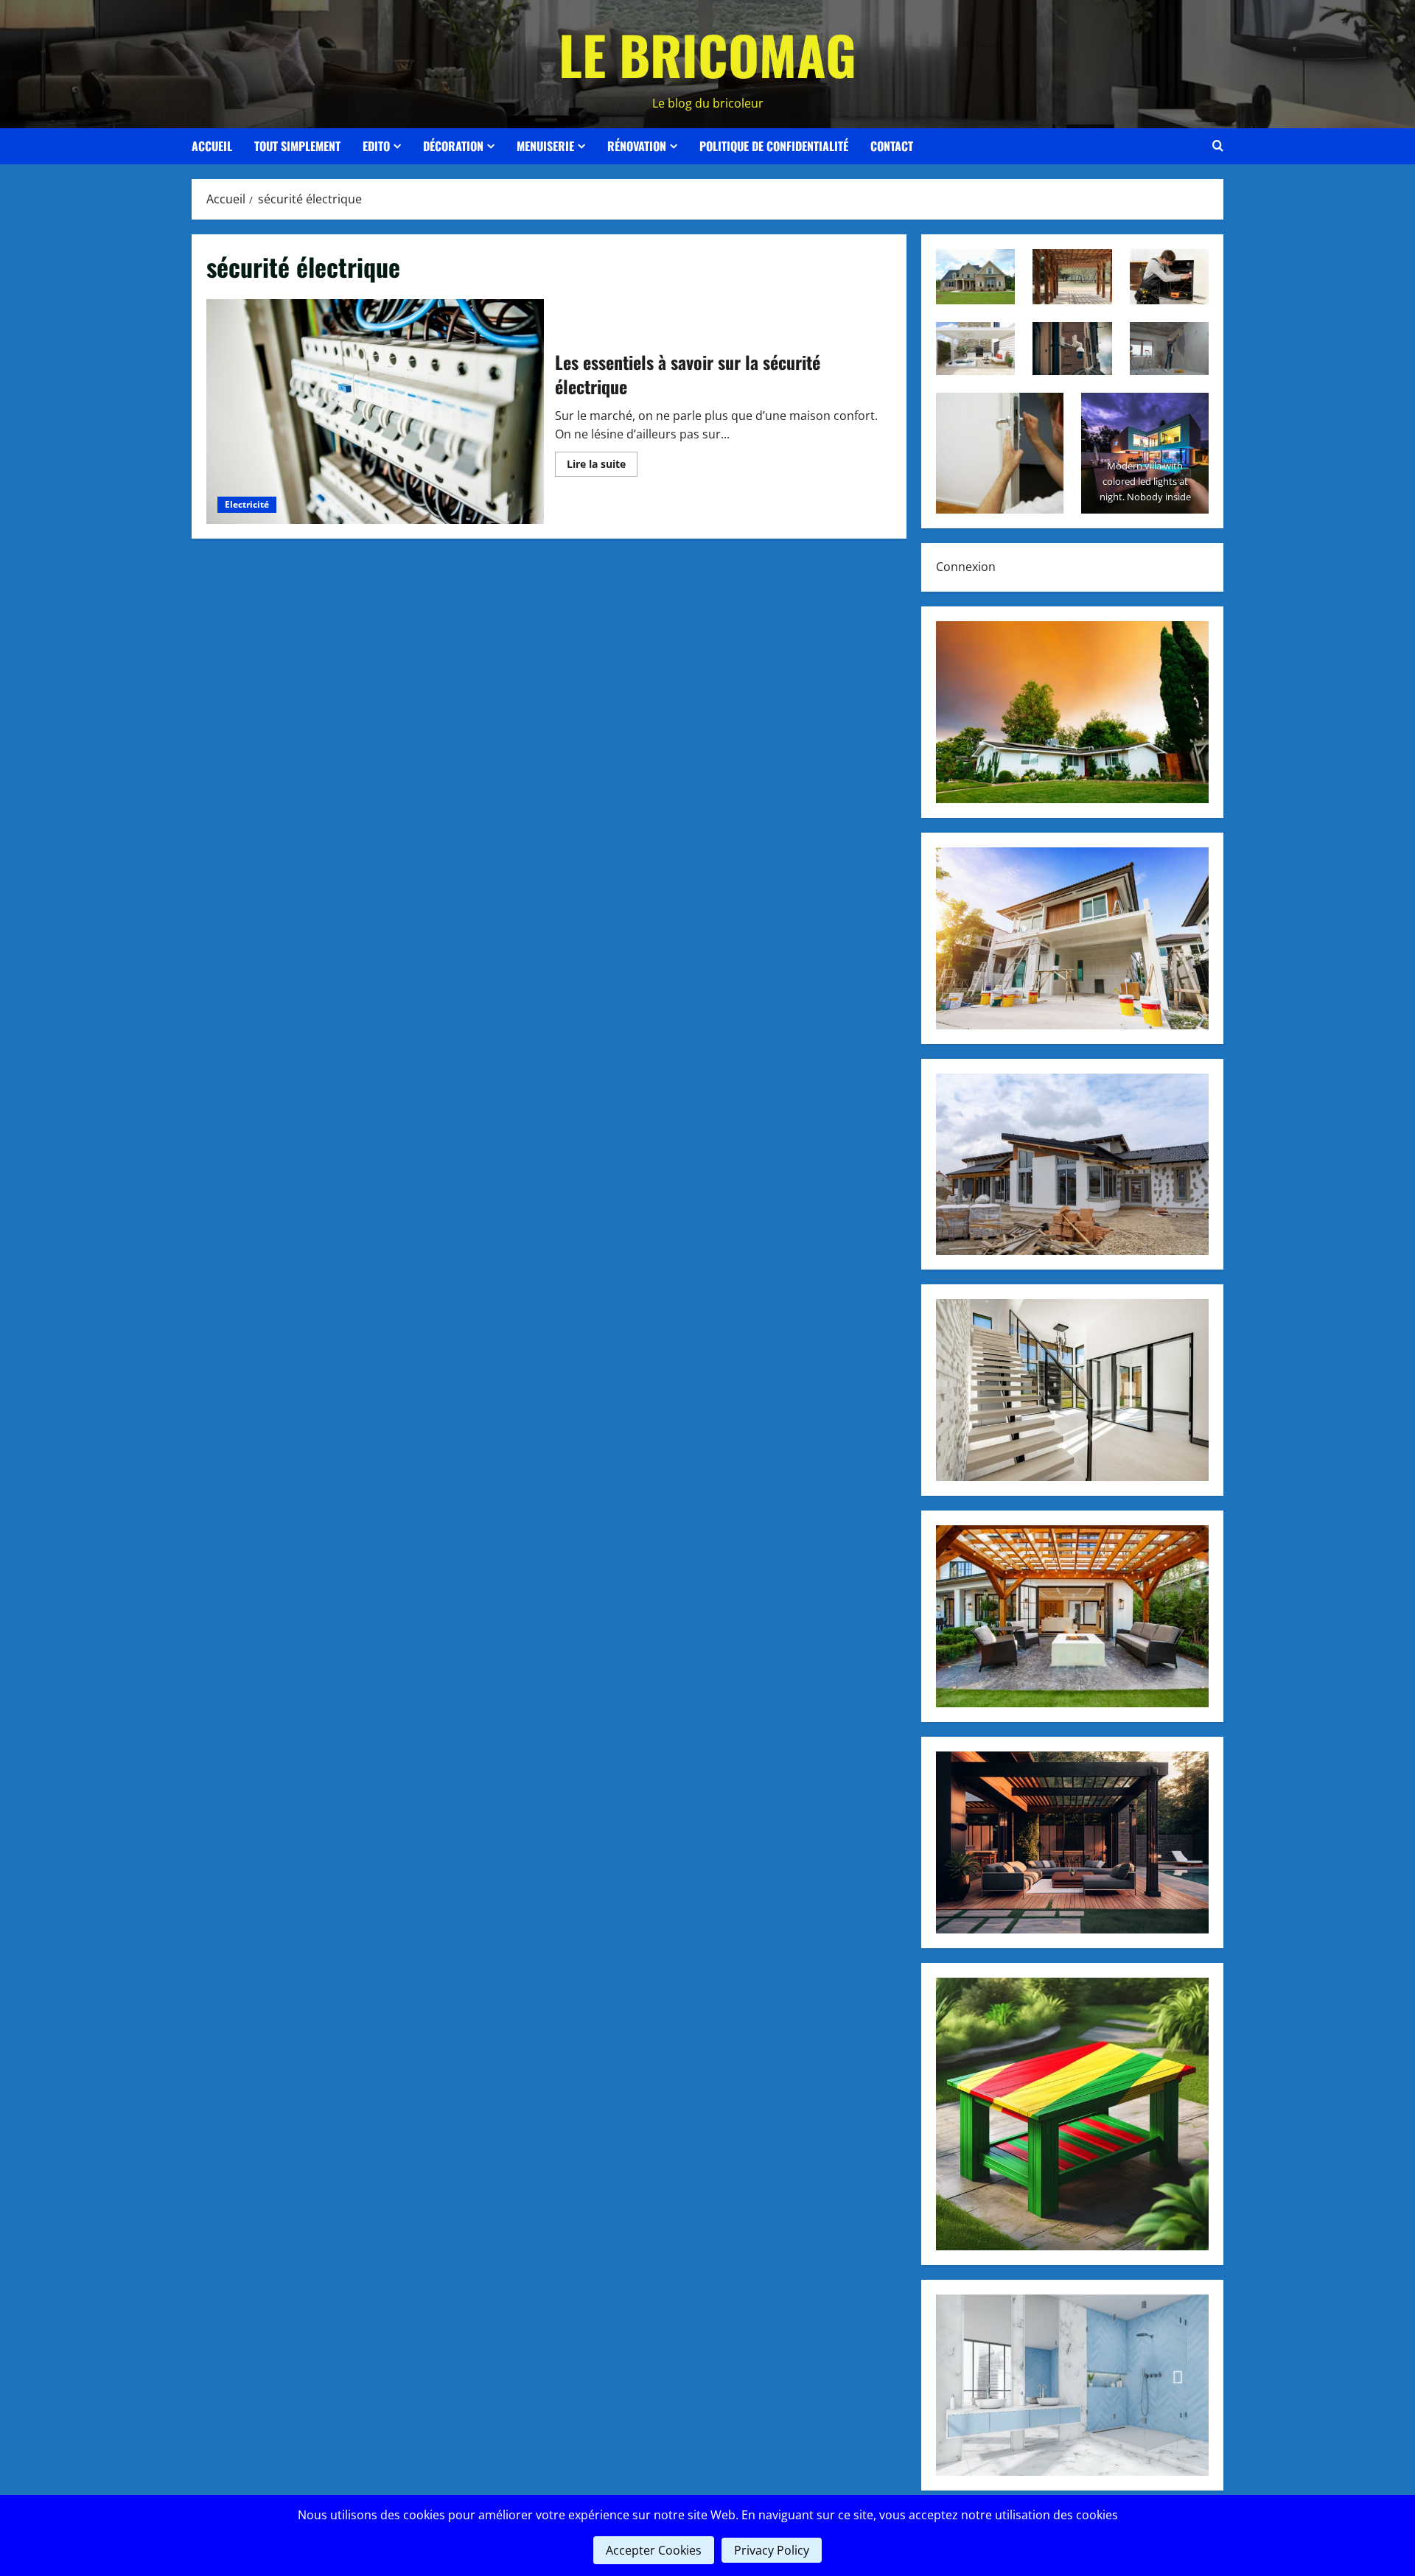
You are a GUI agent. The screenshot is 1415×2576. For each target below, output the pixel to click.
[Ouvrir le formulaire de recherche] (1218, 146)
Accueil (212, 146)
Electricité (247, 504)
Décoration (453, 146)
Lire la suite (602, 466)
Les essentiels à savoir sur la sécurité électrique (375, 412)
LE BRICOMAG (707, 54)
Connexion (966, 567)
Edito (376, 146)
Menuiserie (545, 146)
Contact (892, 146)
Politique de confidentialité (774, 146)
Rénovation (637, 146)
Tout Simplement (297, 146)
